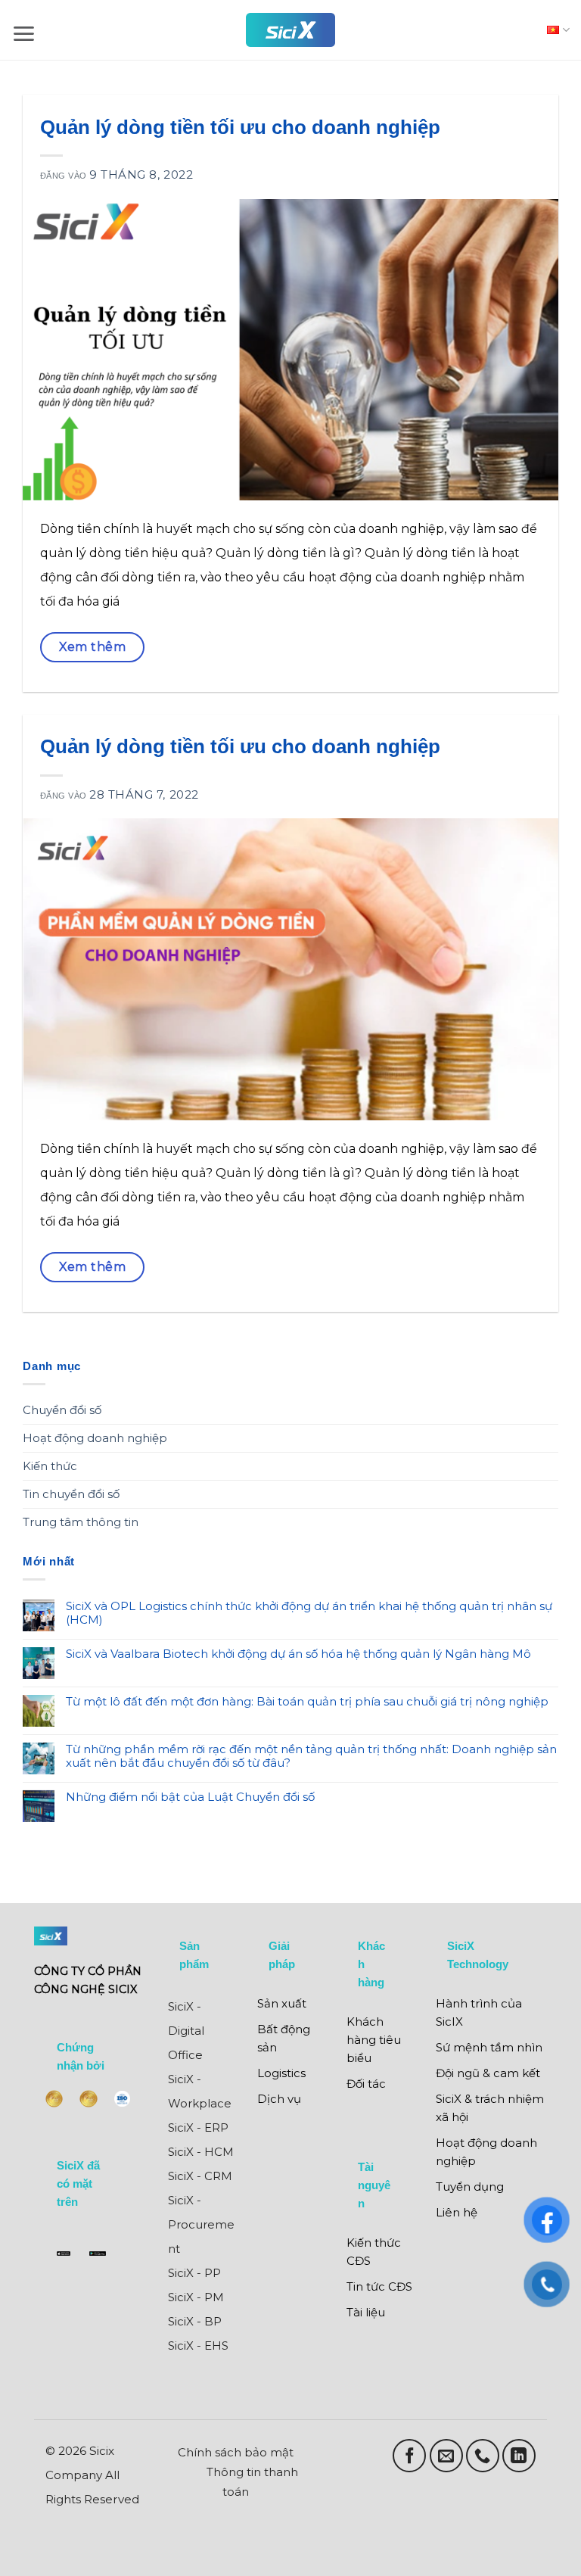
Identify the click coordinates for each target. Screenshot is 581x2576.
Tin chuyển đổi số (71, 1494)
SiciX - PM (196, 2297)
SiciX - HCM (201, 2152)
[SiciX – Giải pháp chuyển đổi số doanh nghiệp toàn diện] (290, 30)
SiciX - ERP (198, 2127)
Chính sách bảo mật (236, 2452)
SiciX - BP (195, 2321)
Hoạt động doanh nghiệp (95, 1438)
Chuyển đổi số (62, 1410)
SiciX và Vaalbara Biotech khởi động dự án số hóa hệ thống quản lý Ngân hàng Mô (298, 1654)
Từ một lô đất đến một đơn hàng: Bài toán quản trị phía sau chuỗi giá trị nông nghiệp (307, 1702)
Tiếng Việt (555, 30)
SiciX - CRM (200, 2176)
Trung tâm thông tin (81, 1522)
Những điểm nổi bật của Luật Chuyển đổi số (190, 1797)
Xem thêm (93, 647)
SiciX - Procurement (201, 2224)
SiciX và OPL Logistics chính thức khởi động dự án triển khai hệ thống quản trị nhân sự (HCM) (309, 1613)
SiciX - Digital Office (186, 2031)
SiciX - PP (194, 2273)
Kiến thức (50, 1466)
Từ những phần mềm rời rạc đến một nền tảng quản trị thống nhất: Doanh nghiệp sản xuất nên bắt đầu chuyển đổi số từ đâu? (311, 1756)
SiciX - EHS (198, 2345)
